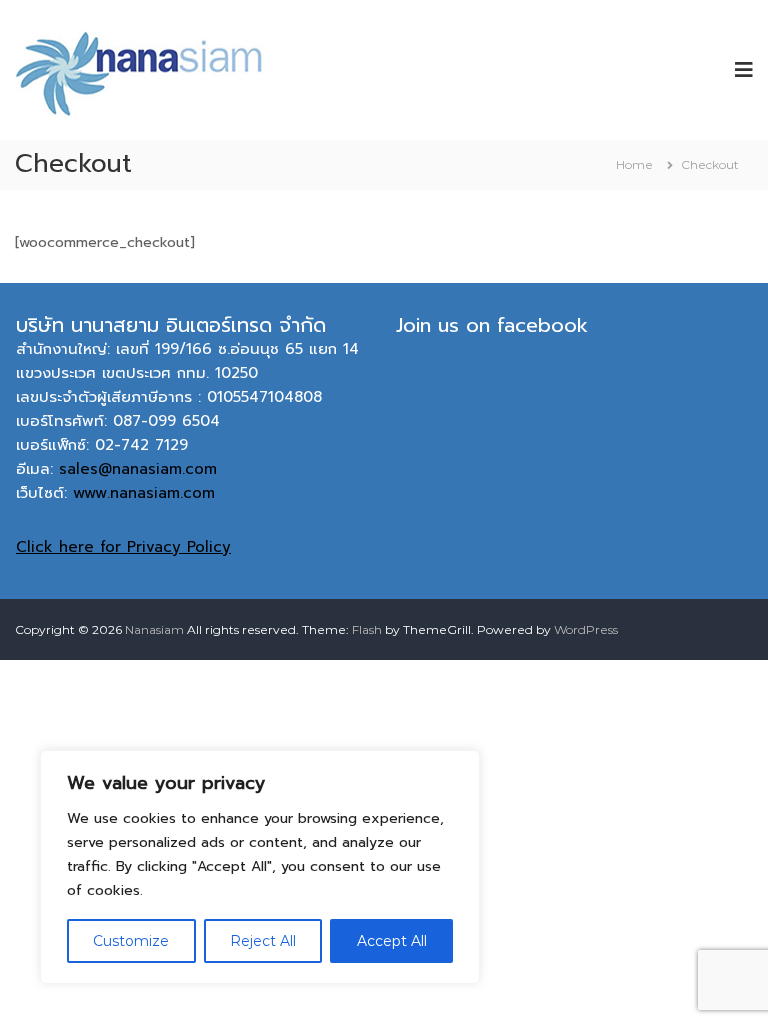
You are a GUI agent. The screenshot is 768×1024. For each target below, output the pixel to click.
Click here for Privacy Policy (123, 547)
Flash (367, 629)
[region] (260, 867)
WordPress (586, 629)
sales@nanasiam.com (138, 469)
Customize (131, 941)
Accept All (392, 941)
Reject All (263, 941)
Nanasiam (154, 629)
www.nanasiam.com (144, 493)
